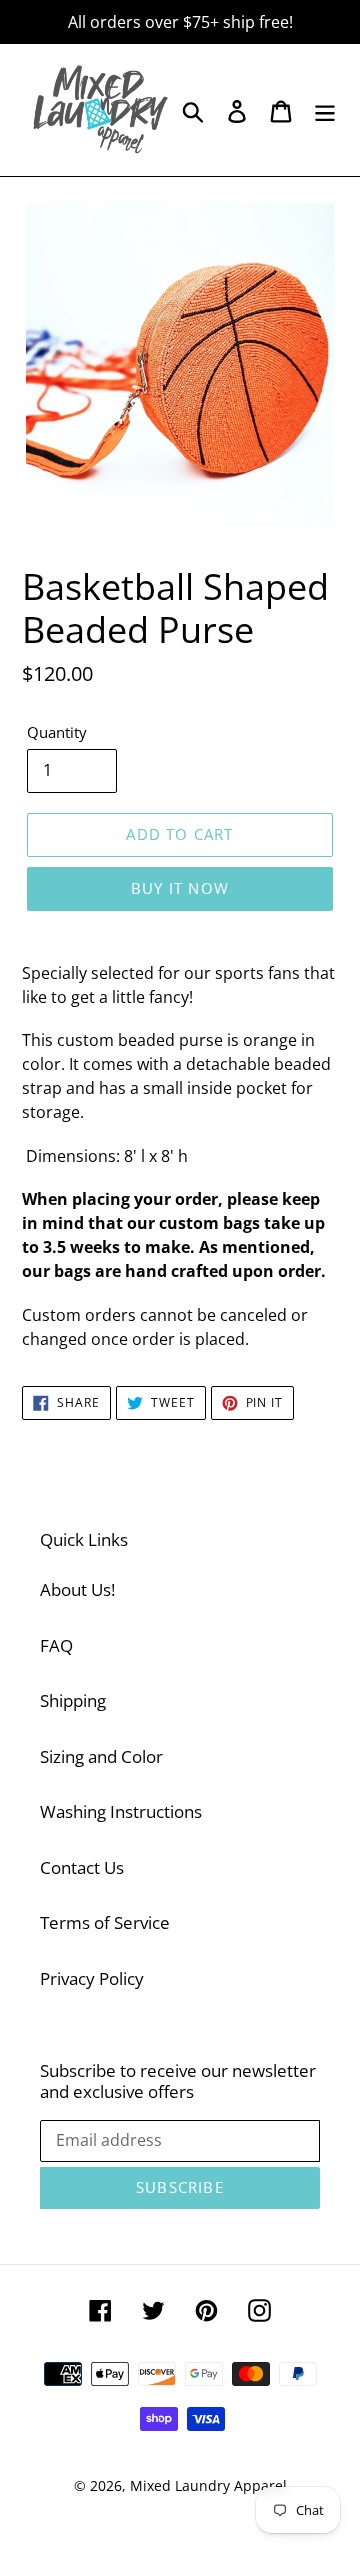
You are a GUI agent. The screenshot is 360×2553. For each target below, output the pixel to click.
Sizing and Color (101, 1756)
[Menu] (325, 110)
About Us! (77, 1589)
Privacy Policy (92, 1978)
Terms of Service (105, 1922)
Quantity (57, 732)
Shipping (73, 1700)
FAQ (56, 1645)
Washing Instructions (121, 1811)
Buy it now (180, 888)
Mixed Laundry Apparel (208, 2485)
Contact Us (82, 1867)
